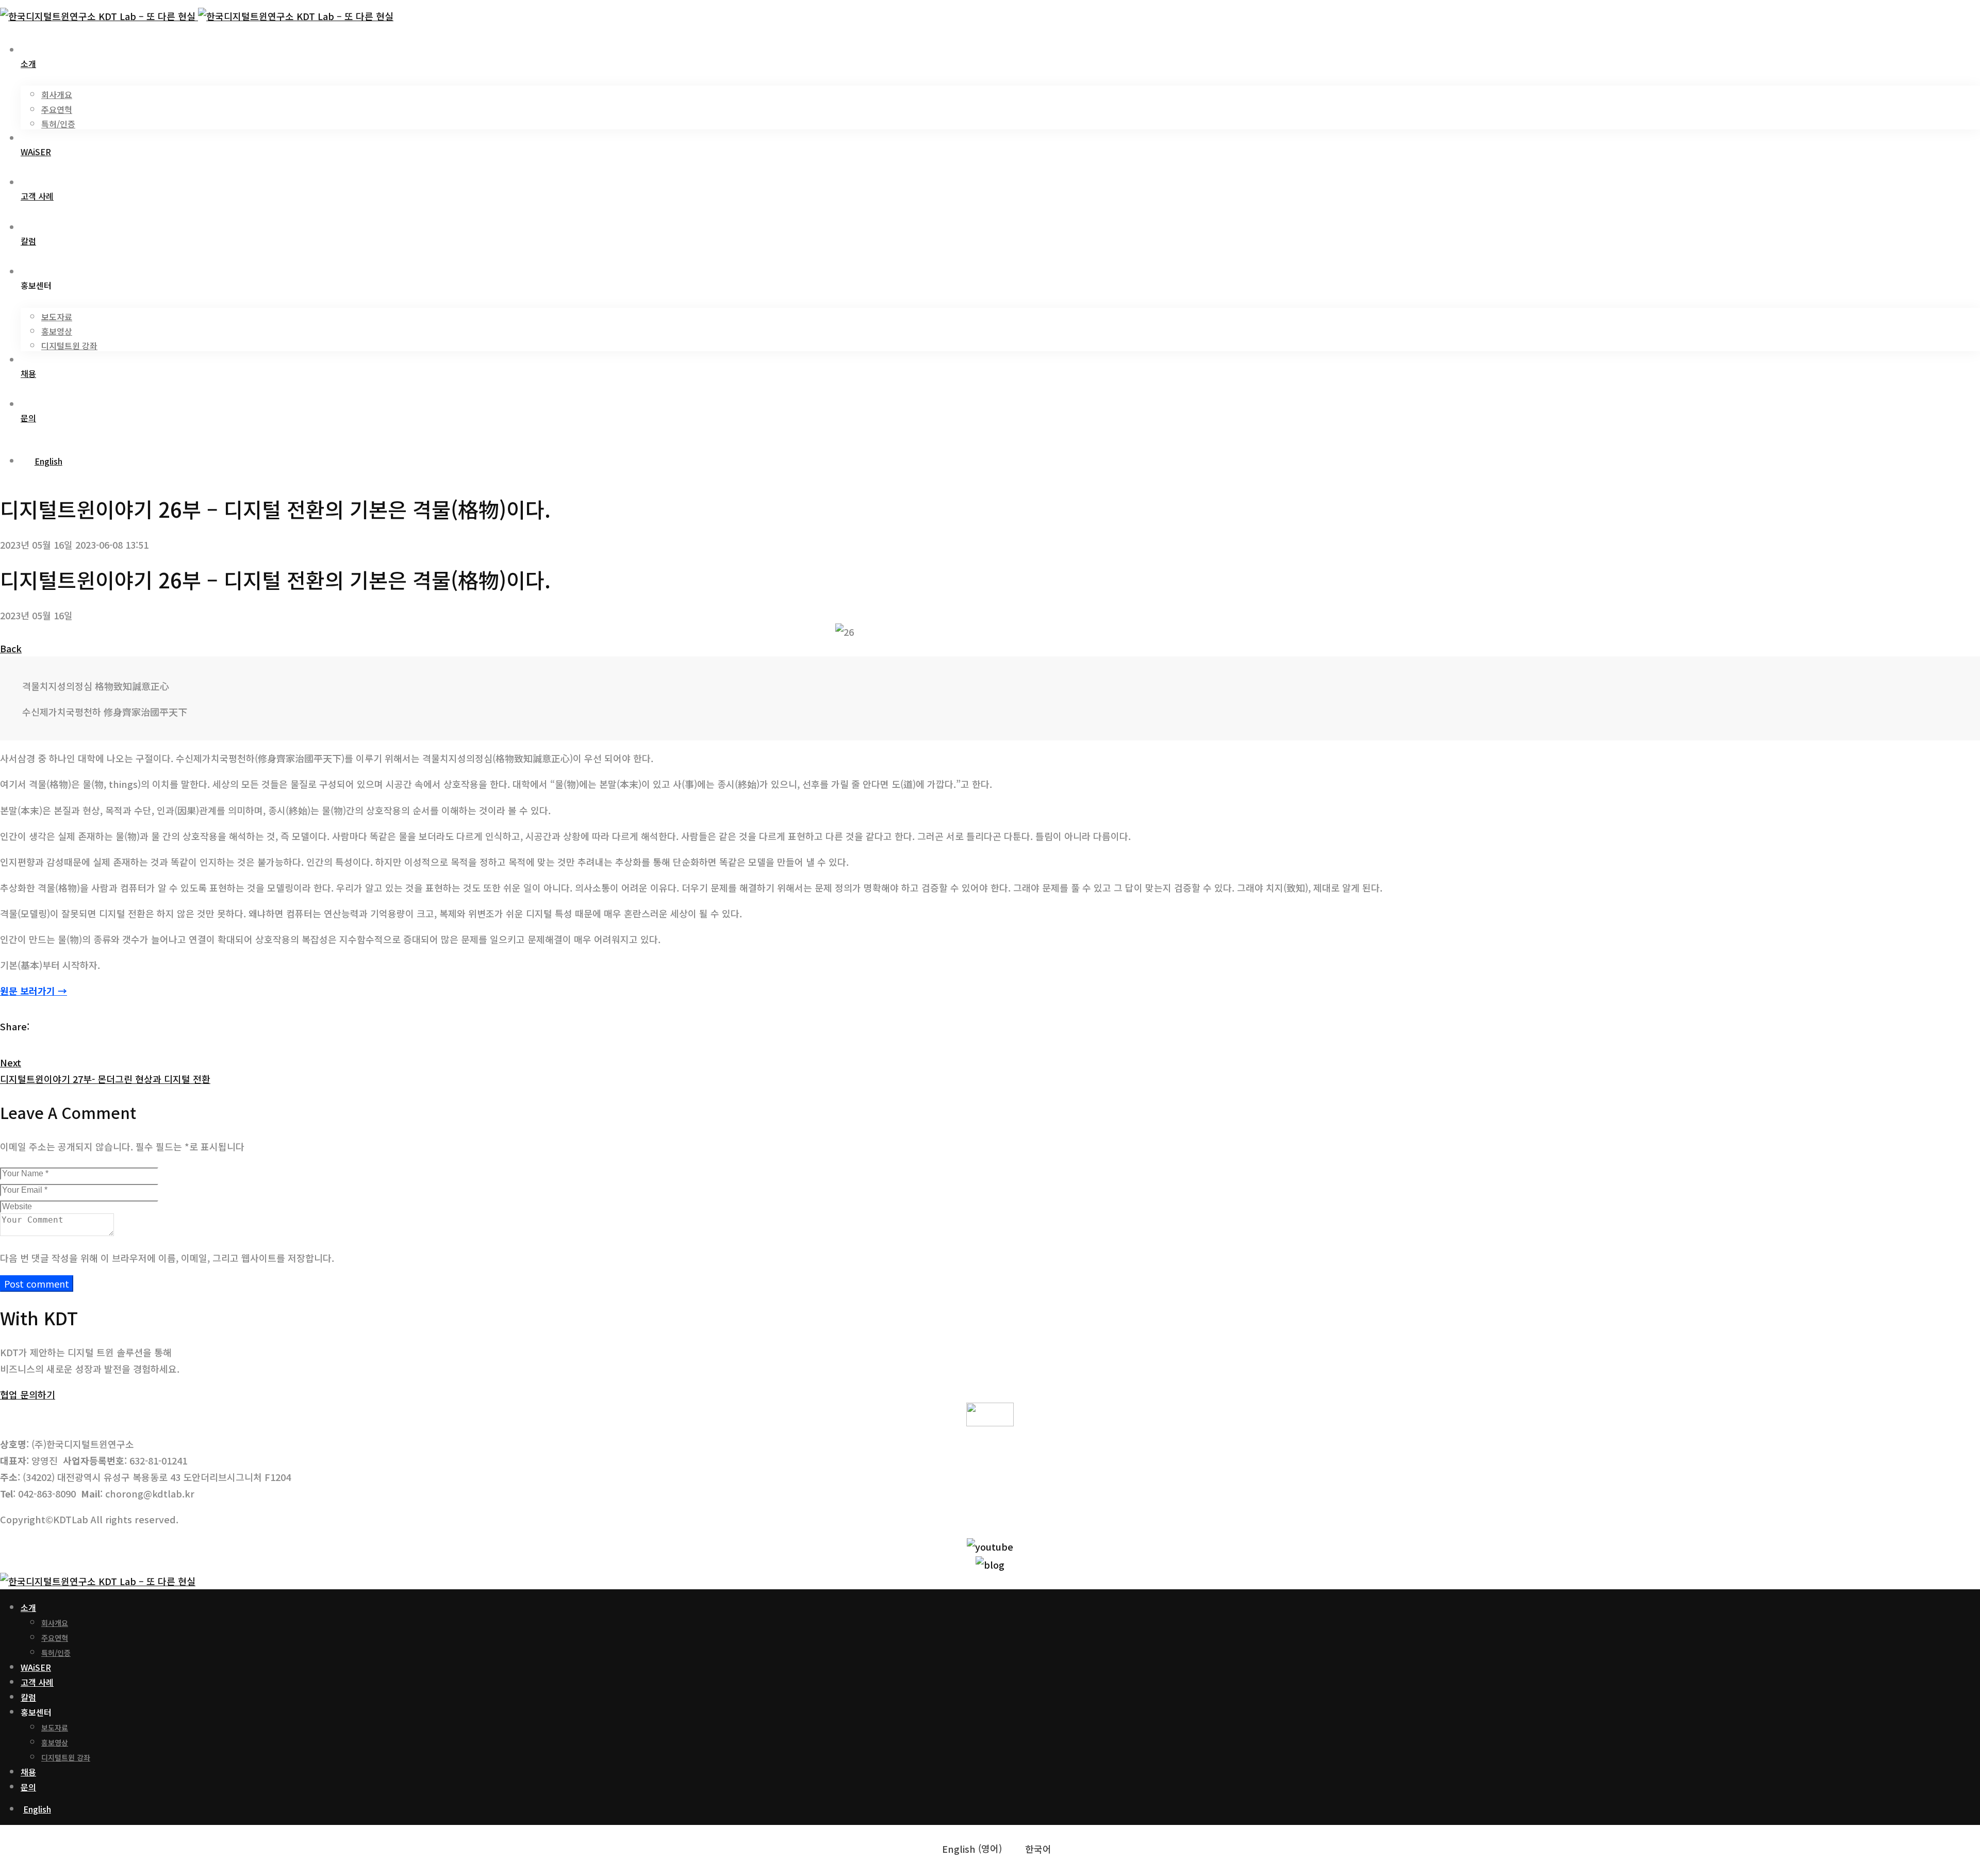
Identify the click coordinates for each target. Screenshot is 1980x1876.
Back (11, 648)
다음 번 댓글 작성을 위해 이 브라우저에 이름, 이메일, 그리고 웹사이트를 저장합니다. (167, 1258)
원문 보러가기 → (34, 991)
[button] (28, 1394)
